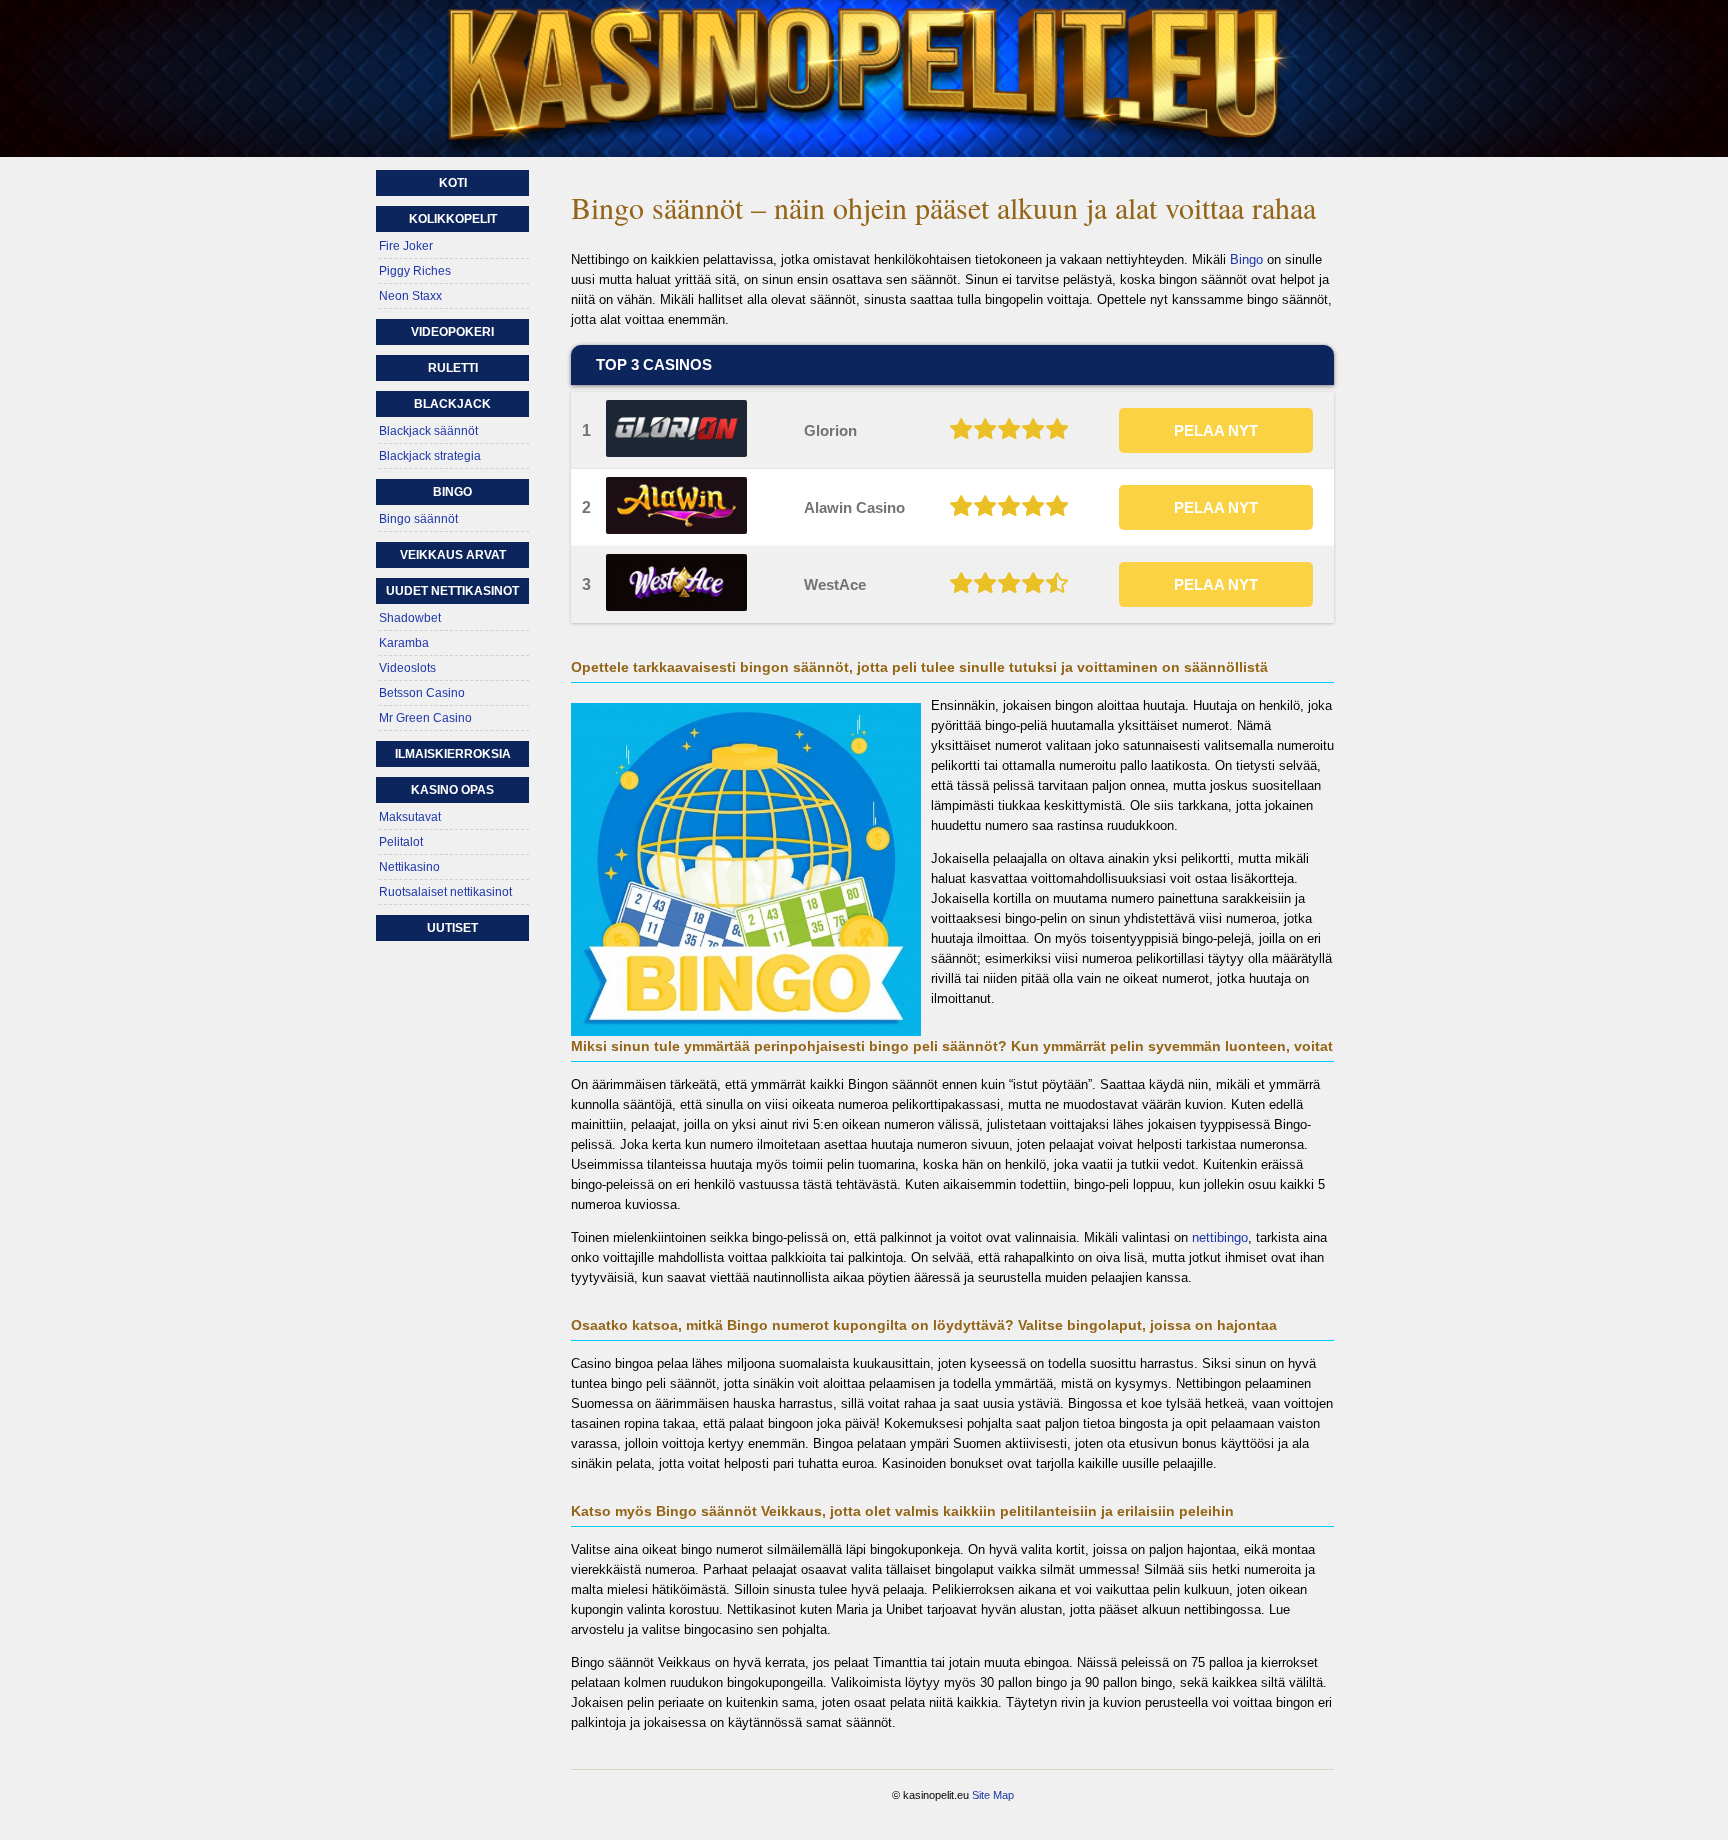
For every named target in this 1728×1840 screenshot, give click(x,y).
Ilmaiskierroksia (453, 754)
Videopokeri (452, 332)
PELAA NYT (1216, 430)
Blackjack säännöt (428, 431)
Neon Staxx (410, 296)
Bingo (1246, 259)
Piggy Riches (415, 271)
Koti (453, 183)
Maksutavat (410, 817)
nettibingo (1220, 1237)
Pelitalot (401, 842)
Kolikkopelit (453, 219)
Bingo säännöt (418, 519)
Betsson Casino (422, 693)
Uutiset (452, 928)
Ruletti (453, 368)
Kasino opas (452, 790)
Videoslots (407, 668)
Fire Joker (406, 246)
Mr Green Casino (425, 718)
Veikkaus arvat (453, 555)
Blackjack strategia (430, 456)
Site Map (993, 1795)
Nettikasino (409, 867)
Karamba (404, 643)
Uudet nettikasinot (452, 591)
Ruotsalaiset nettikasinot (445, 892)
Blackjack (452, 404)
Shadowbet (410, 618)
